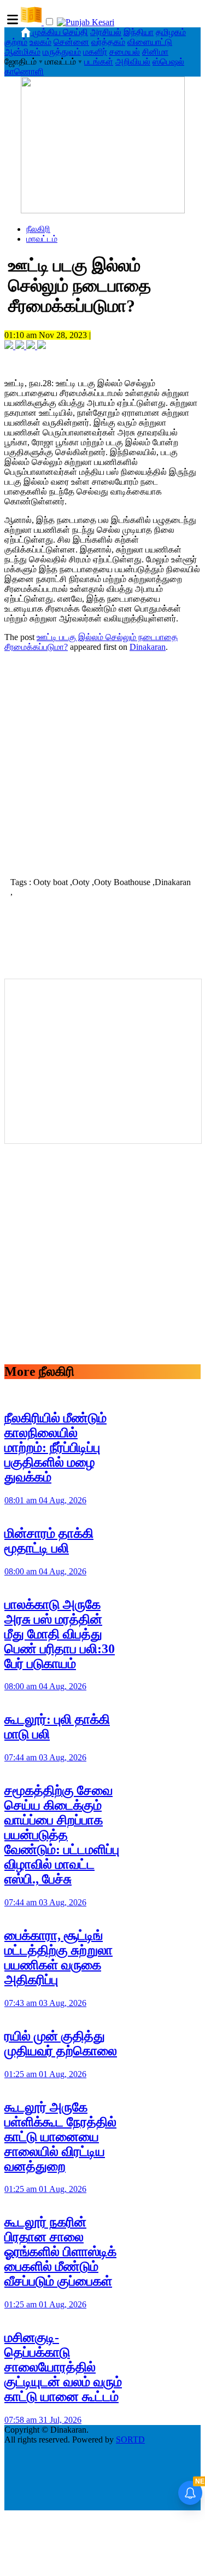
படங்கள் (99, 62)
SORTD (130, 2440)
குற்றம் (16, 42)
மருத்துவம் (62, 52)
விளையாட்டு (150, 42)
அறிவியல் (133, 62)
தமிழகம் (171, 32)
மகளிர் (95, 52)
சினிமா (155, 52)
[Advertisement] (102, 763)
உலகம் (40, 42)
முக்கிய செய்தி (60, 32)
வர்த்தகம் (108, 42)
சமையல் (125, 52)
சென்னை (71, 42)
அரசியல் (106, 32)
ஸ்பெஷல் (168, 62)
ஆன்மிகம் (22, 52)
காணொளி (24, 71)
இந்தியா (139, 32)
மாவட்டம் (42, 239)
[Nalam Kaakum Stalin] (103, 210)
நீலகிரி (38, 229)
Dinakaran (148, 647)
